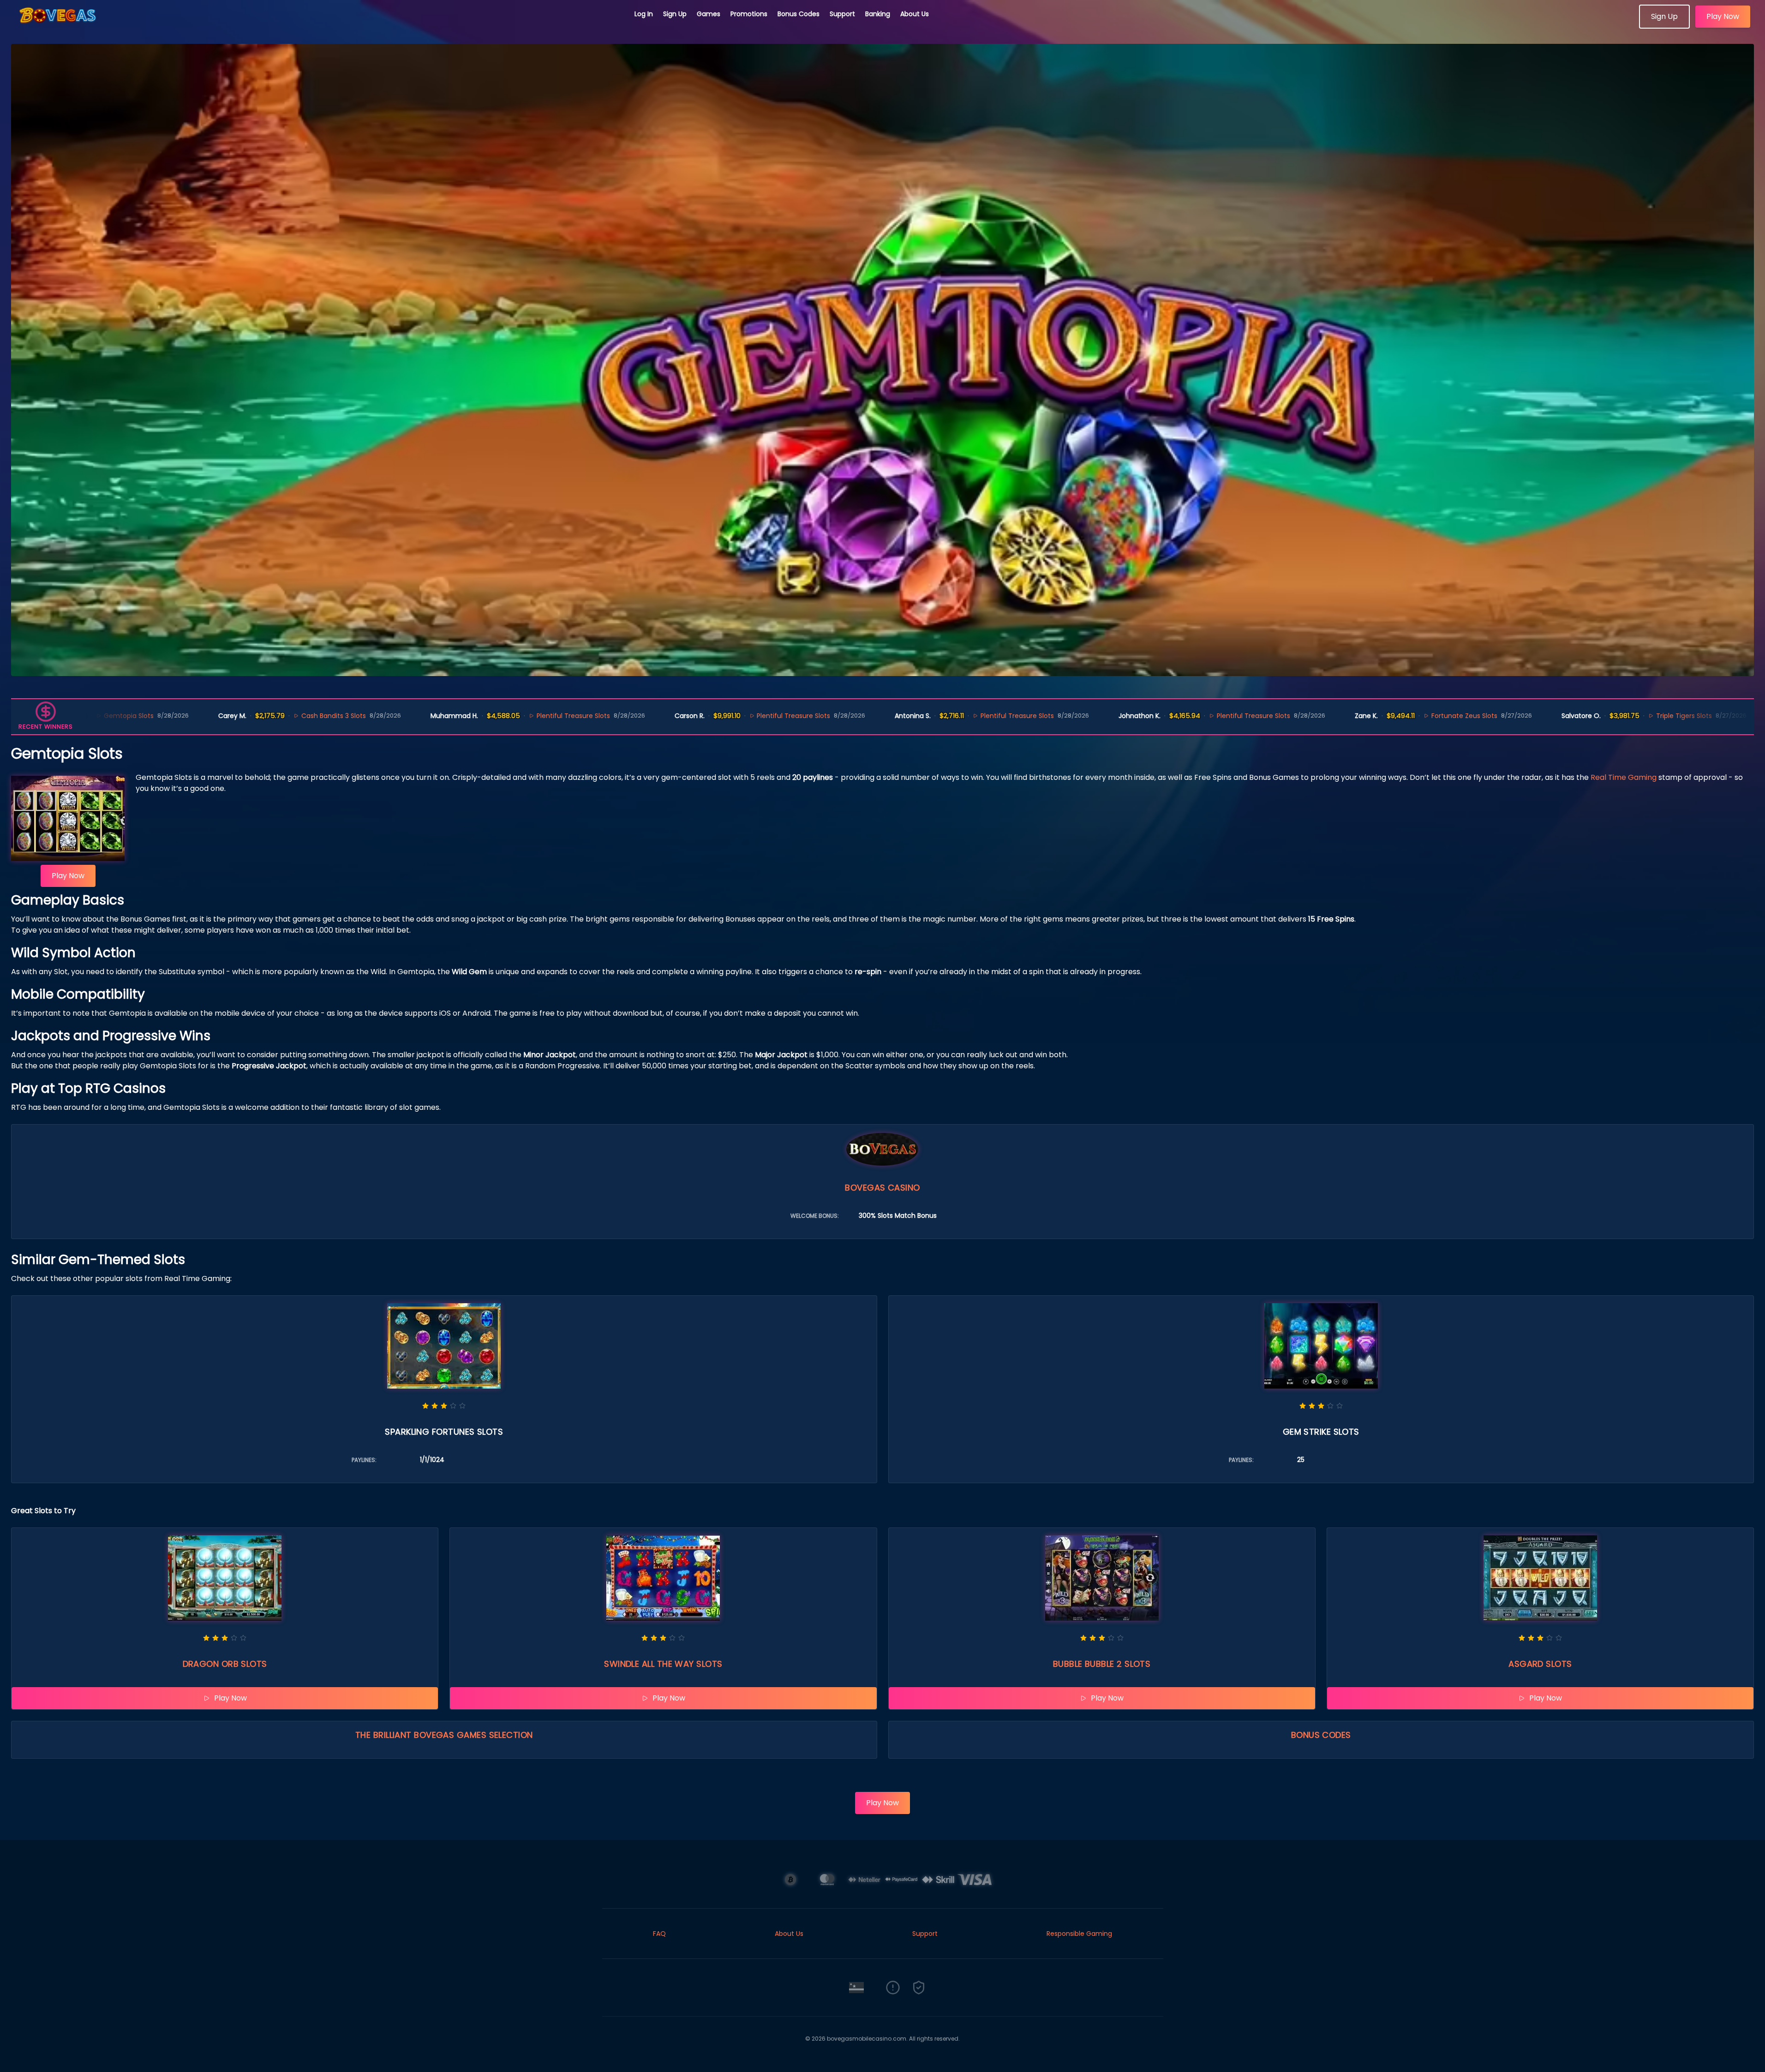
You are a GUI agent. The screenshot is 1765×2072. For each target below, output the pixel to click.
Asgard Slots (1540, 1664)
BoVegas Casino (882, 1188)
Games (709, 14)
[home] (317, 25)
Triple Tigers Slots (1523, 716)
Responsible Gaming (1079, 1934)
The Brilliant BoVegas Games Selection (444, 1735)
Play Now (1723, 16)
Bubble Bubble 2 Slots (1102, 1664)
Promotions (749, 14)
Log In (644, 14)
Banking (878, 14)
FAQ (659, 1934)
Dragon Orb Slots (225, 1664)
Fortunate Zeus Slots (1303, 716)
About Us (915, 14)
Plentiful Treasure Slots (412, 716)
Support (842, 14)
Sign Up (675, 14)
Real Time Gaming (1624, 777)
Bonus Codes (799, 14)
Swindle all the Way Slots (663, 1664)
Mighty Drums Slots (1725, 716)
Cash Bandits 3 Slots (173, 716)
